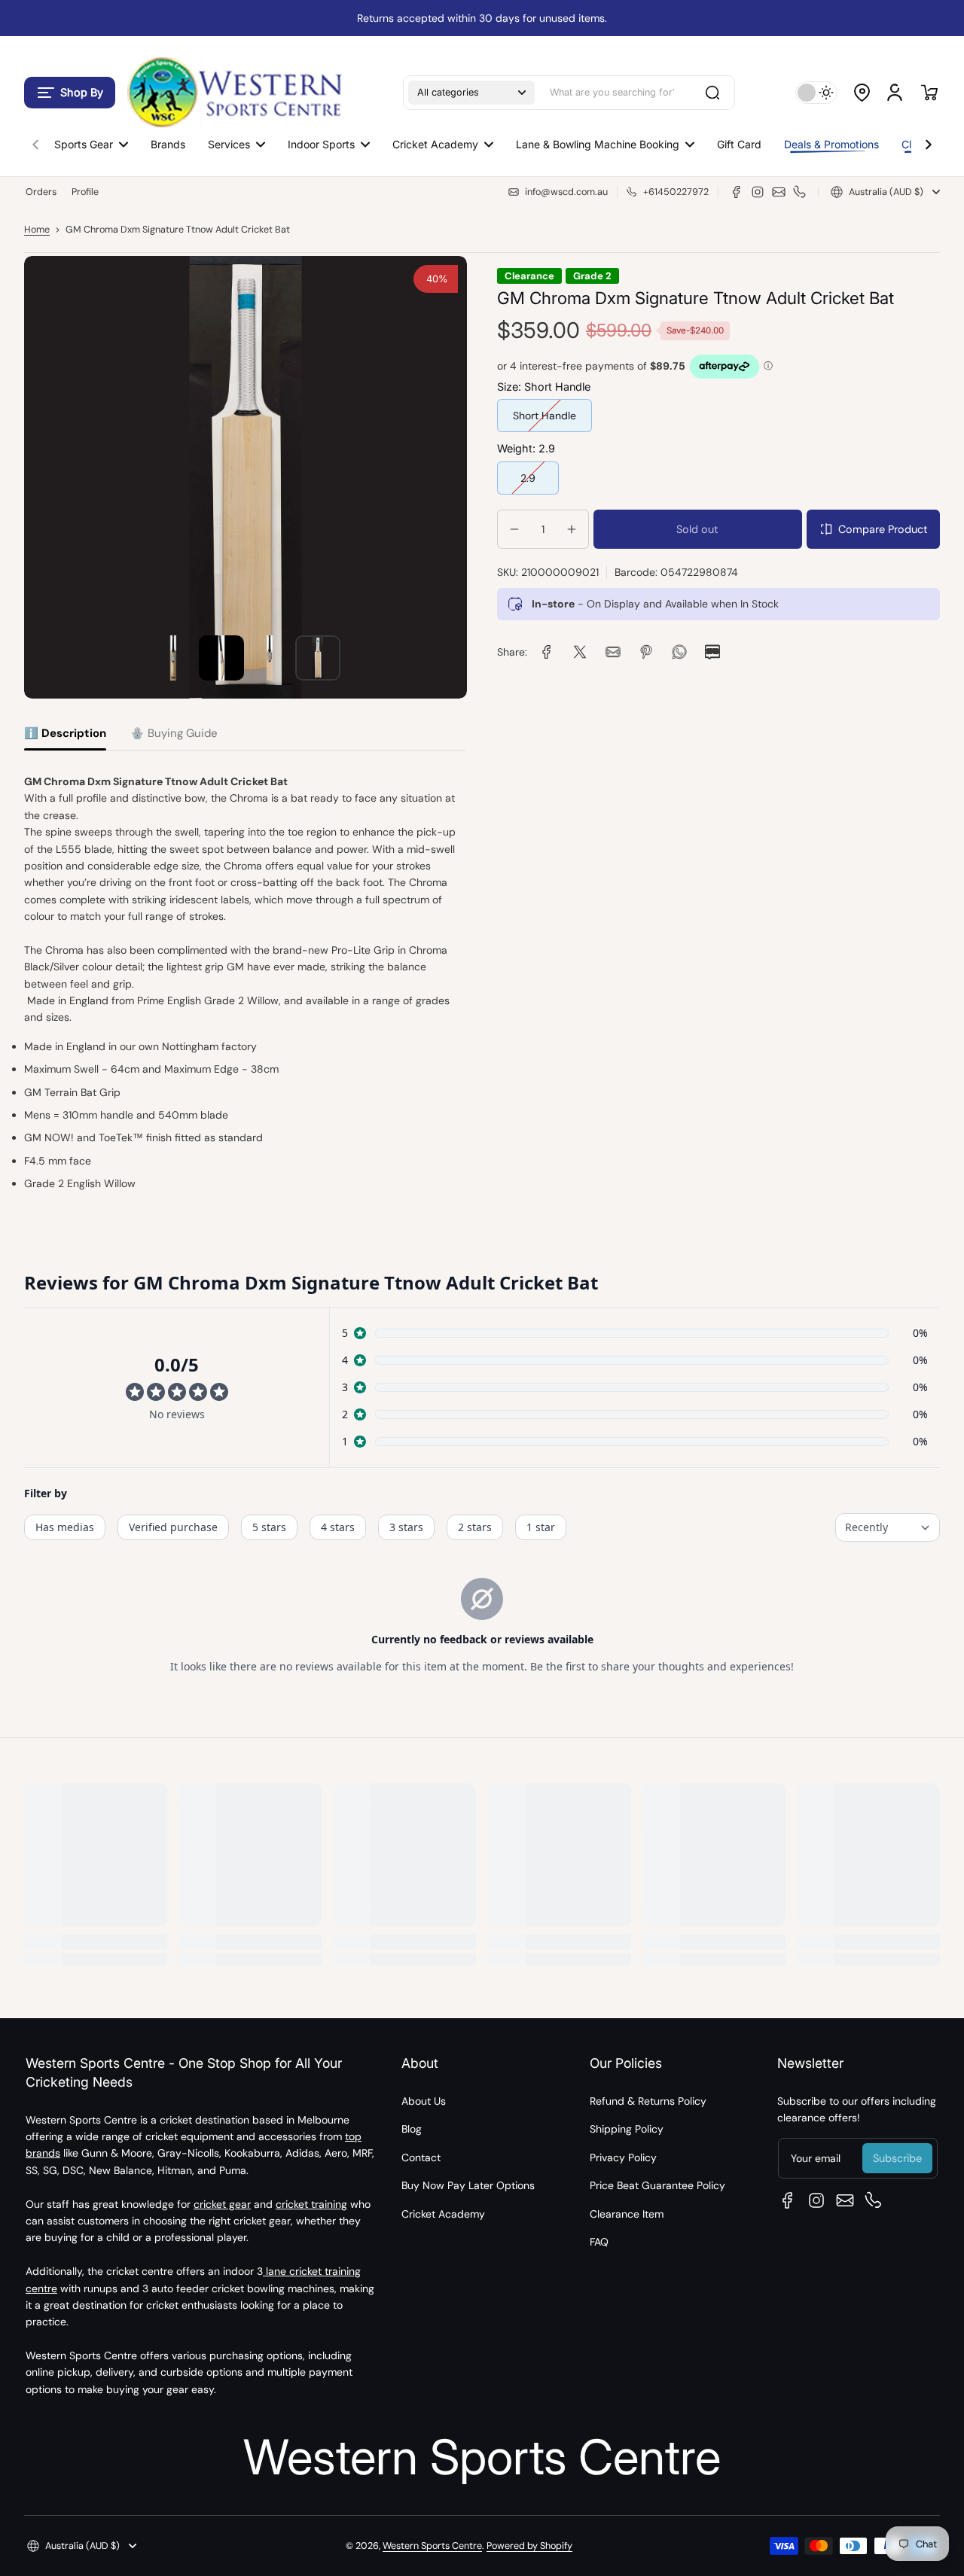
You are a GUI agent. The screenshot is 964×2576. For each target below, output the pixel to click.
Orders (41, 192)
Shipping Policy (627, 2129)
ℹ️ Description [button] (65, 733)
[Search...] (712, 93)
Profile (85, 192)
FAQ (599, 2242)
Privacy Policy (623, 2157)
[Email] (779, 192)
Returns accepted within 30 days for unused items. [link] (482, 18)
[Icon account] (895, 93)
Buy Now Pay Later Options (468, 2185)
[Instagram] (758, 192)
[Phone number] (800, 192)
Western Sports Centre (432, 2546)
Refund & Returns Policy (648, 2101)
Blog (412, 2129)
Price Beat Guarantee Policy (657, 2185)
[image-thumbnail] (173, 658)
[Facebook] (737, 192)
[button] (70, 93)
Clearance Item (627, 2214)
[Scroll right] (929, 141)
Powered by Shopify (529, 2546)
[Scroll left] (35, 141)
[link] (547, 652)
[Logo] (233, 92)
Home (37, 230)
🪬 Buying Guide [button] (174, 733)
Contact (421, 2157)
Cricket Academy (443, 2214)
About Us (424, 2101)
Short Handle (545, 416)
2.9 (528, 477)
